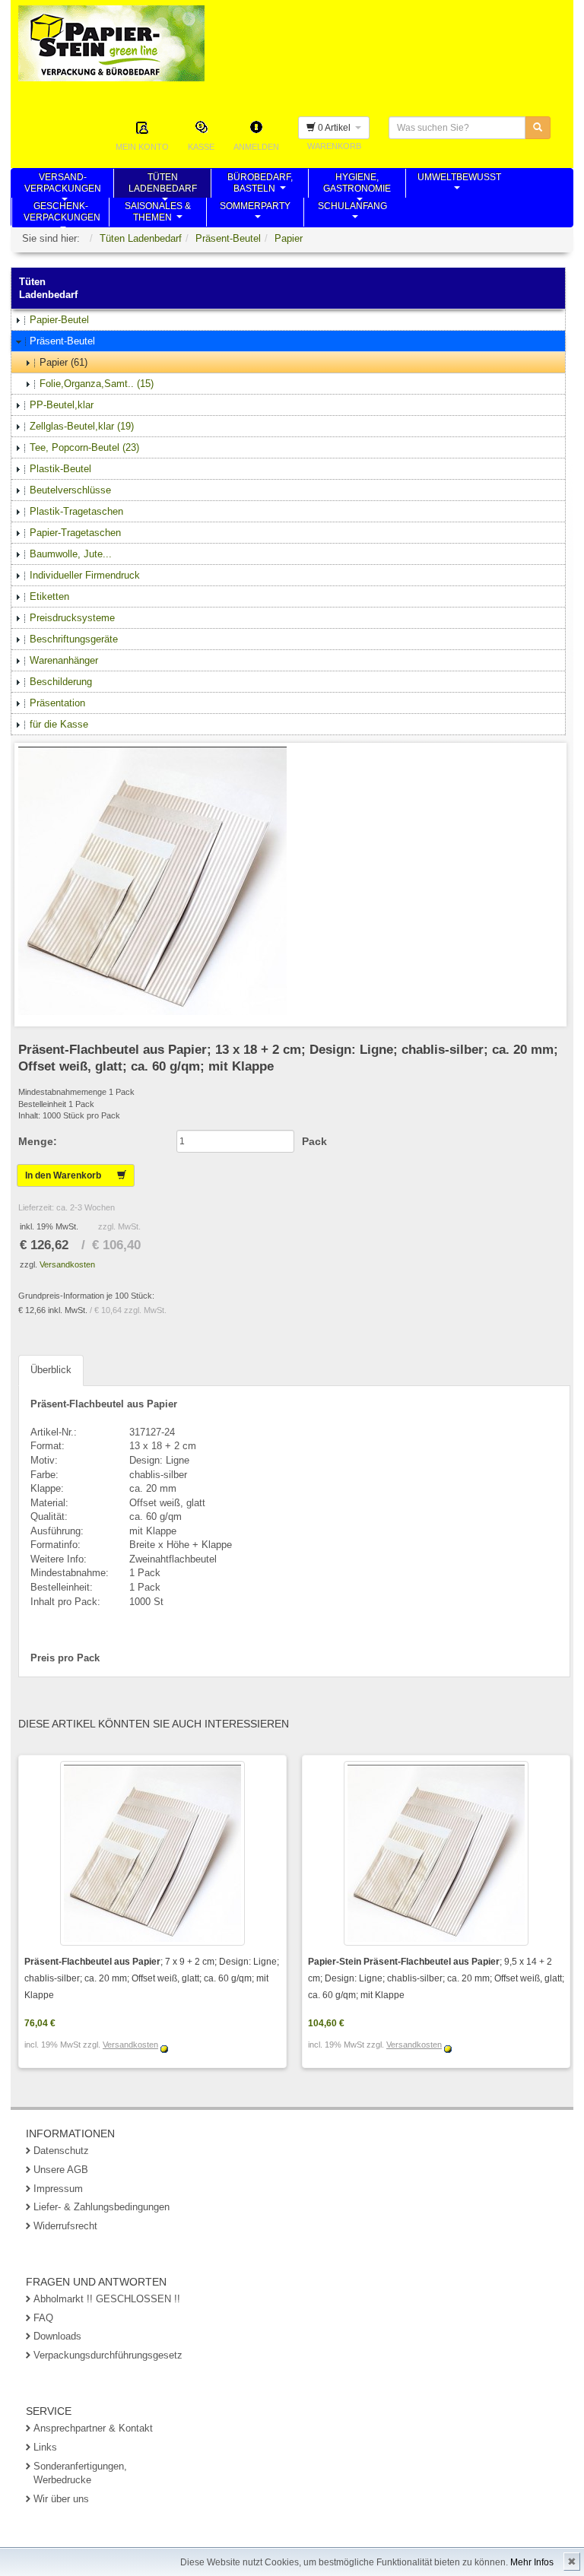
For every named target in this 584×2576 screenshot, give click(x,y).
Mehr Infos (532, 2562)
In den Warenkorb (71, 1175)
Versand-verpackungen (63, 185)
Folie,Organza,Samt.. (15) (97, 384)
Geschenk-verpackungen (62, 214)
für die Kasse (59, 724)
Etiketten (49, 596)
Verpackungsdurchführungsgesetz (108, 2355)
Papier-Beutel (59, 320)
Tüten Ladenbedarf (141, 238)
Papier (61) (63, 362)
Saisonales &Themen (158, 214)
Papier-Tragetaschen (75, 533)
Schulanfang (352, 214)
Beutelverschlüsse (70, 490)
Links (45, 2447)
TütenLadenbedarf (163, 185)
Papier (289, 238)
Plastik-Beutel (60, 469)
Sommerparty (255, 214)
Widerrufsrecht (65, 2226)
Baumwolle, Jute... (71, 554)
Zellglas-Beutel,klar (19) (82, 426)
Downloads (57, 2336)
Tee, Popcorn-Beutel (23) (84, 447)
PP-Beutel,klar (62, 405)
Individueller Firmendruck (85, 575)
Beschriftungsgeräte (74, 639)
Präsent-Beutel (228, 238)
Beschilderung (61, 682)
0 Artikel (335, 128)
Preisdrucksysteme (72, 618)
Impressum (58, 2189)
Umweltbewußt (459, 185)
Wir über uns (61, 2499)
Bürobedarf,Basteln (260, 185)
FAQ (43, 2318)
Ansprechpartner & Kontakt (93, 2428)
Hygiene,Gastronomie (357, 185)
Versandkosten (67, 1264)
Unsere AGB (61, 2170)
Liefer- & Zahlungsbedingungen (102, 2207)
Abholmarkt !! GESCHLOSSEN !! (107, 2299)
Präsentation (57, 703)
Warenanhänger (64, 660)
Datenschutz (61, 2151)
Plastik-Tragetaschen (76, 511)
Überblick (51, 1370)
